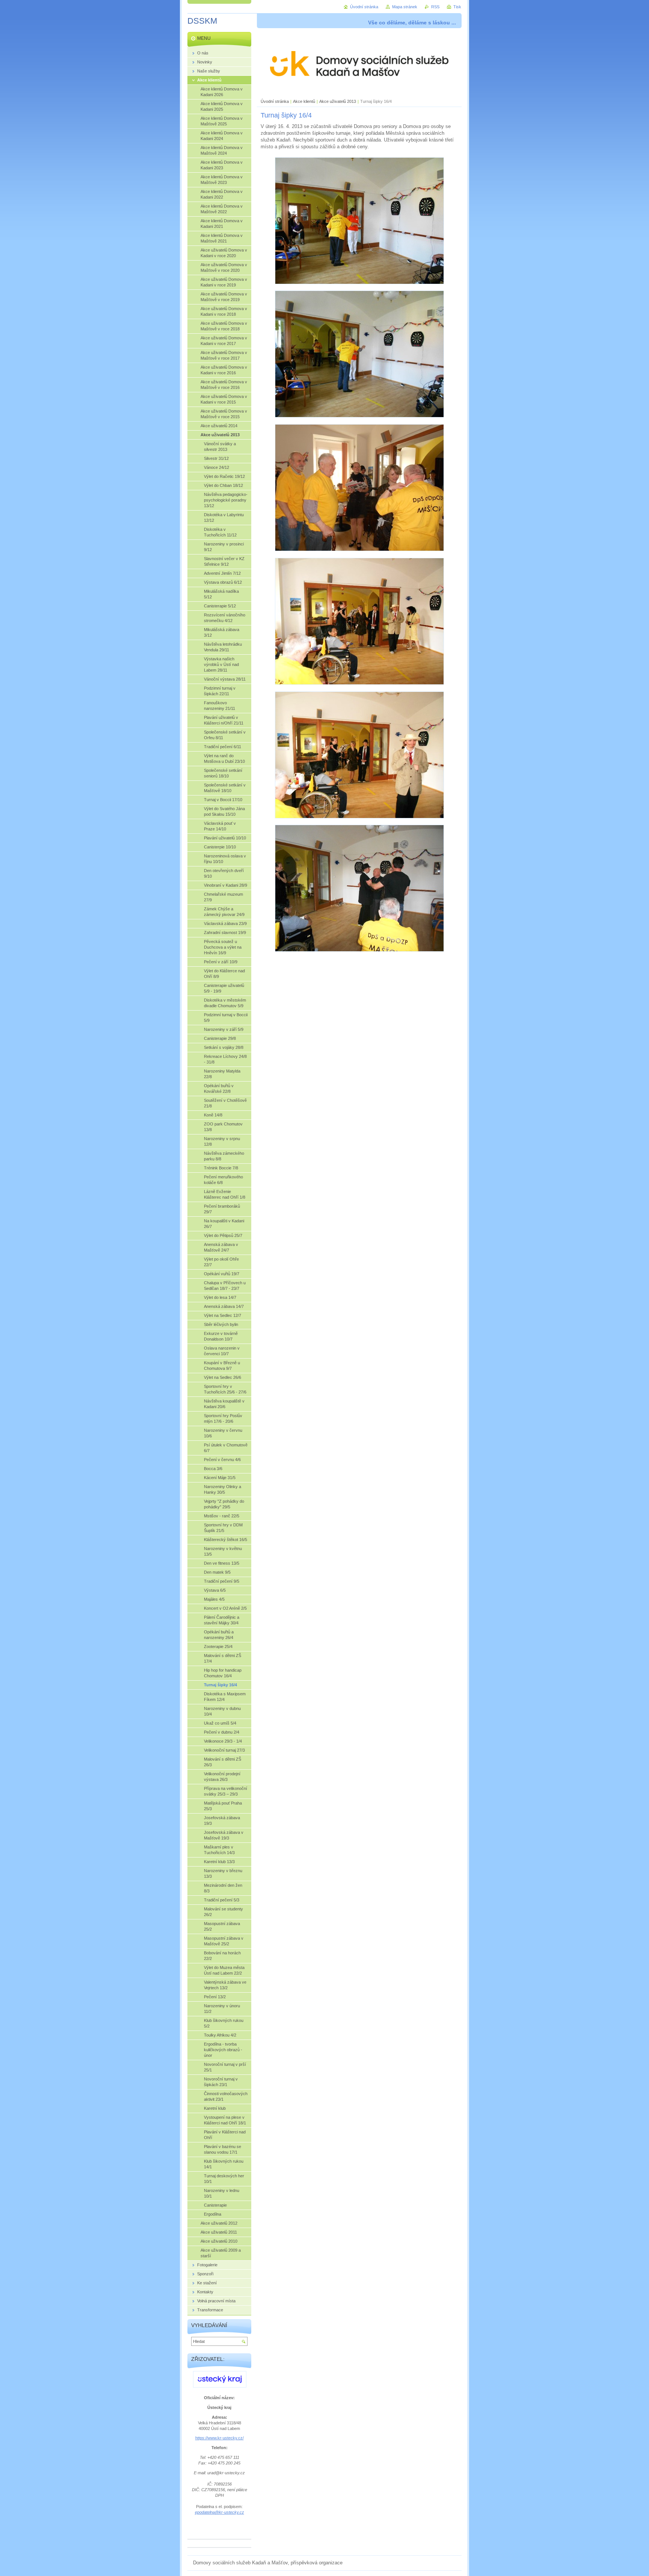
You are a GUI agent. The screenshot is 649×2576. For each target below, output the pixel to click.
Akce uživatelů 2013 (338, 101)
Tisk (457, 7)
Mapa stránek (405, 7)
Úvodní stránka (275, 101)
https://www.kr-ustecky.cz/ (220, 2438)
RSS (435, 7)
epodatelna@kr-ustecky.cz (220, 2512)
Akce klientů (304, 101)
